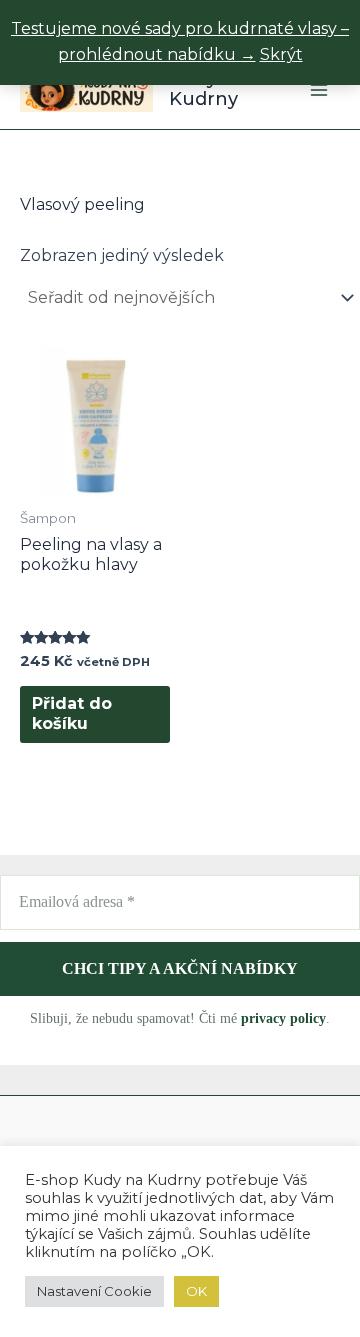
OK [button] (196, 1291)
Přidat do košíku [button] (72, 714)
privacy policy (283, 1018)
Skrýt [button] (281, 54)
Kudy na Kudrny (207, 89)
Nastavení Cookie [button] (94, 1291)
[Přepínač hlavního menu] (319, 89)
